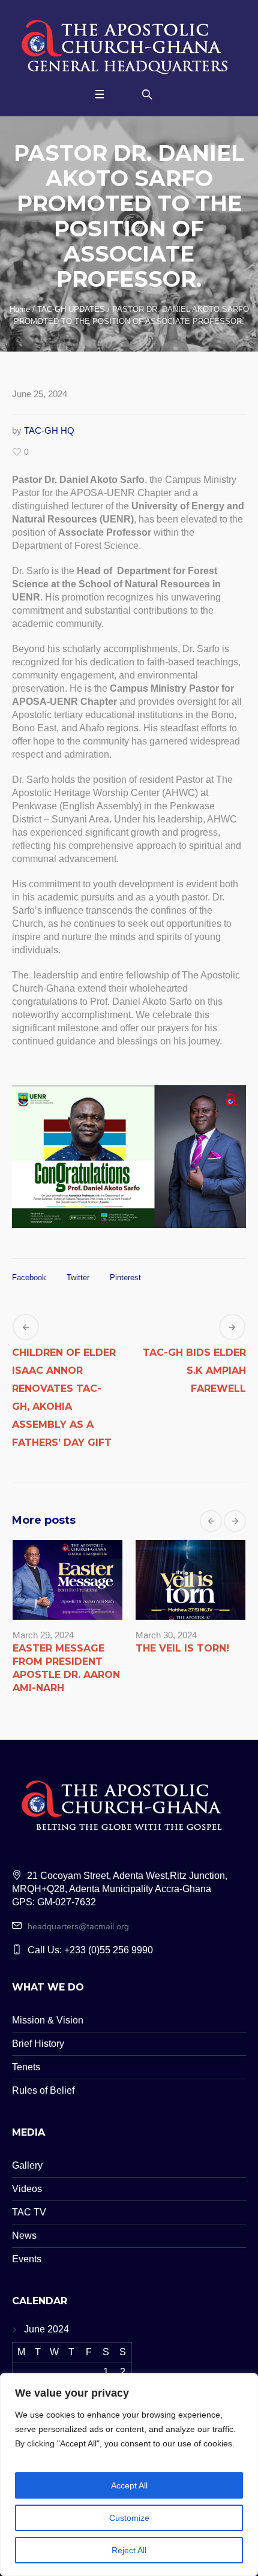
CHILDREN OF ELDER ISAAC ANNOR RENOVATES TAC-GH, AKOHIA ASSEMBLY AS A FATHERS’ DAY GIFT (64, 1397)
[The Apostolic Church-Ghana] (129, 44)
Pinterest (125, 1278)
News (24, 2236)
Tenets (26, 2067)
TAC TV (29, 2212)
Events (27, 2259)
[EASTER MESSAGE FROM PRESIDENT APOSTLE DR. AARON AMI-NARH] (67, 1580)
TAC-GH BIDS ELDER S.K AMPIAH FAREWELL (194, 1370)
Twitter (78, 1278)
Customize (129, 2518)
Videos (27, 2189)
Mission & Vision (48, 2020)
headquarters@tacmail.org (78, 1926)
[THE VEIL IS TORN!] (190, 1580)
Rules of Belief (43, 2090)
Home (20, 309)
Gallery (27, 2165)
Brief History (38, 2044)
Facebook (29, 1278)
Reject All (129, 2550)
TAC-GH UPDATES (71, 309)
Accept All (129, 2485)
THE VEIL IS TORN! (182, 1648)
